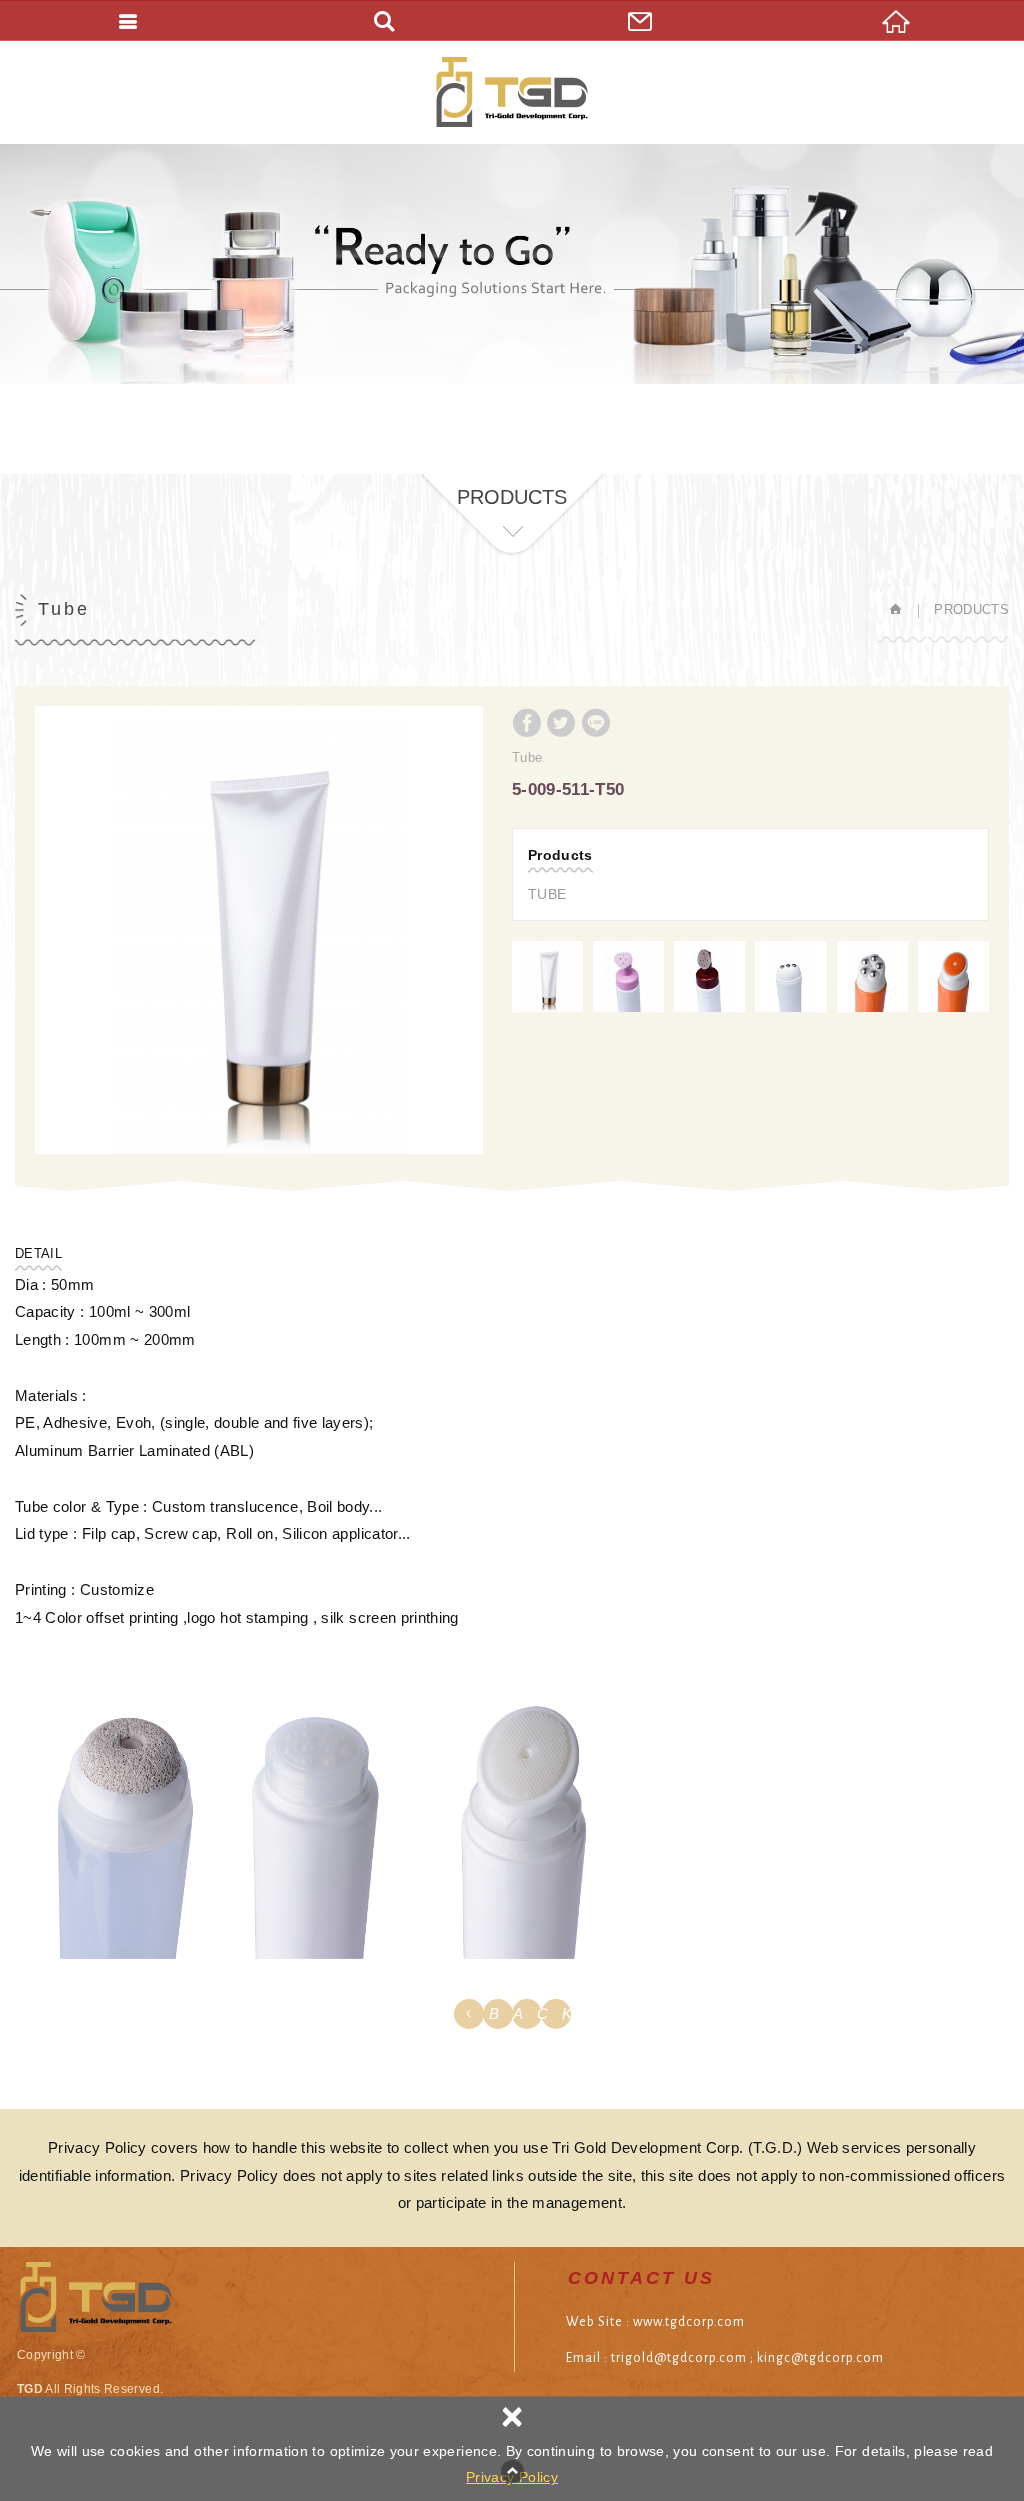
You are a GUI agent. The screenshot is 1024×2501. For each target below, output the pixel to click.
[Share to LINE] (596, 723)
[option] (259, 930)
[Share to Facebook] (527, 723)
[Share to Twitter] (561, 723)
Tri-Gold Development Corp (512, 92)
